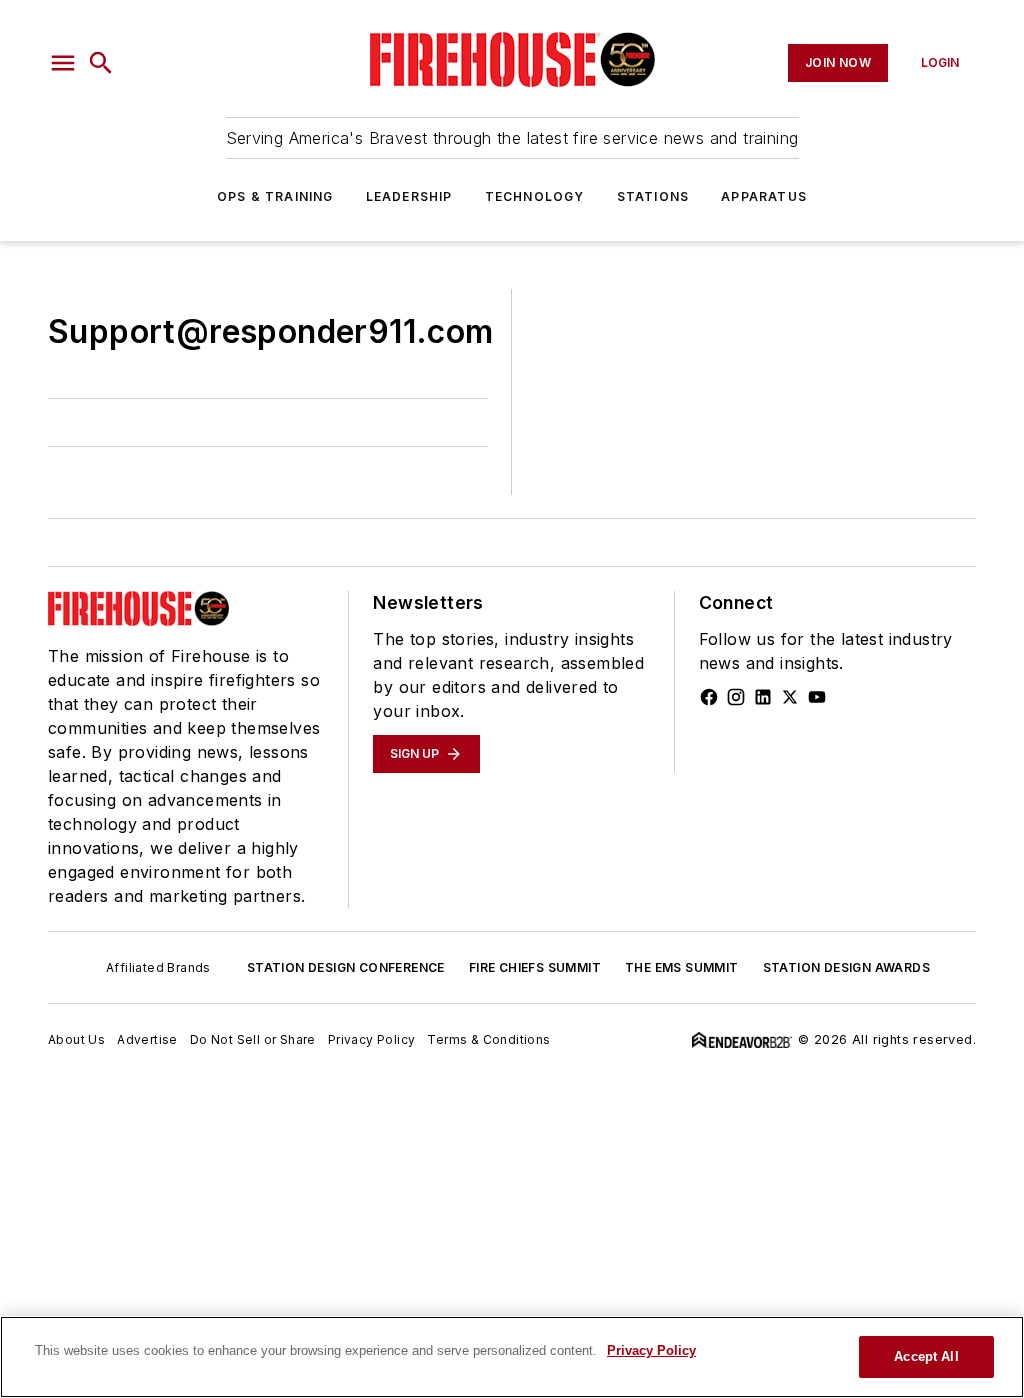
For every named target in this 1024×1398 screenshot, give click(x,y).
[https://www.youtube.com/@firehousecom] (817, 697)
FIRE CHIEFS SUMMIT (535, 967)
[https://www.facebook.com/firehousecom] (709, 697)
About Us (76, 1039)
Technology (535, 196)
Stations (653, 196)
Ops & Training (275, 196)
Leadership (409, 196)
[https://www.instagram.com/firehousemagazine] (736, 697)
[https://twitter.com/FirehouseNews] (790, 697)
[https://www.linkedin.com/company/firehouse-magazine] (763, 697)
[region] (512, 1357)
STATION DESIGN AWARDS (846, 967)
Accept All (926, 1356)
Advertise (147, 1039)
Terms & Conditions (488, 1039)
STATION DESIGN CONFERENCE (346, 967)
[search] (101, 63)
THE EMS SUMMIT (682, 967)
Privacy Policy (372, 1039)
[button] (63, 63)
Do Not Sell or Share (253, 1039)
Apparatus (764, 196)
